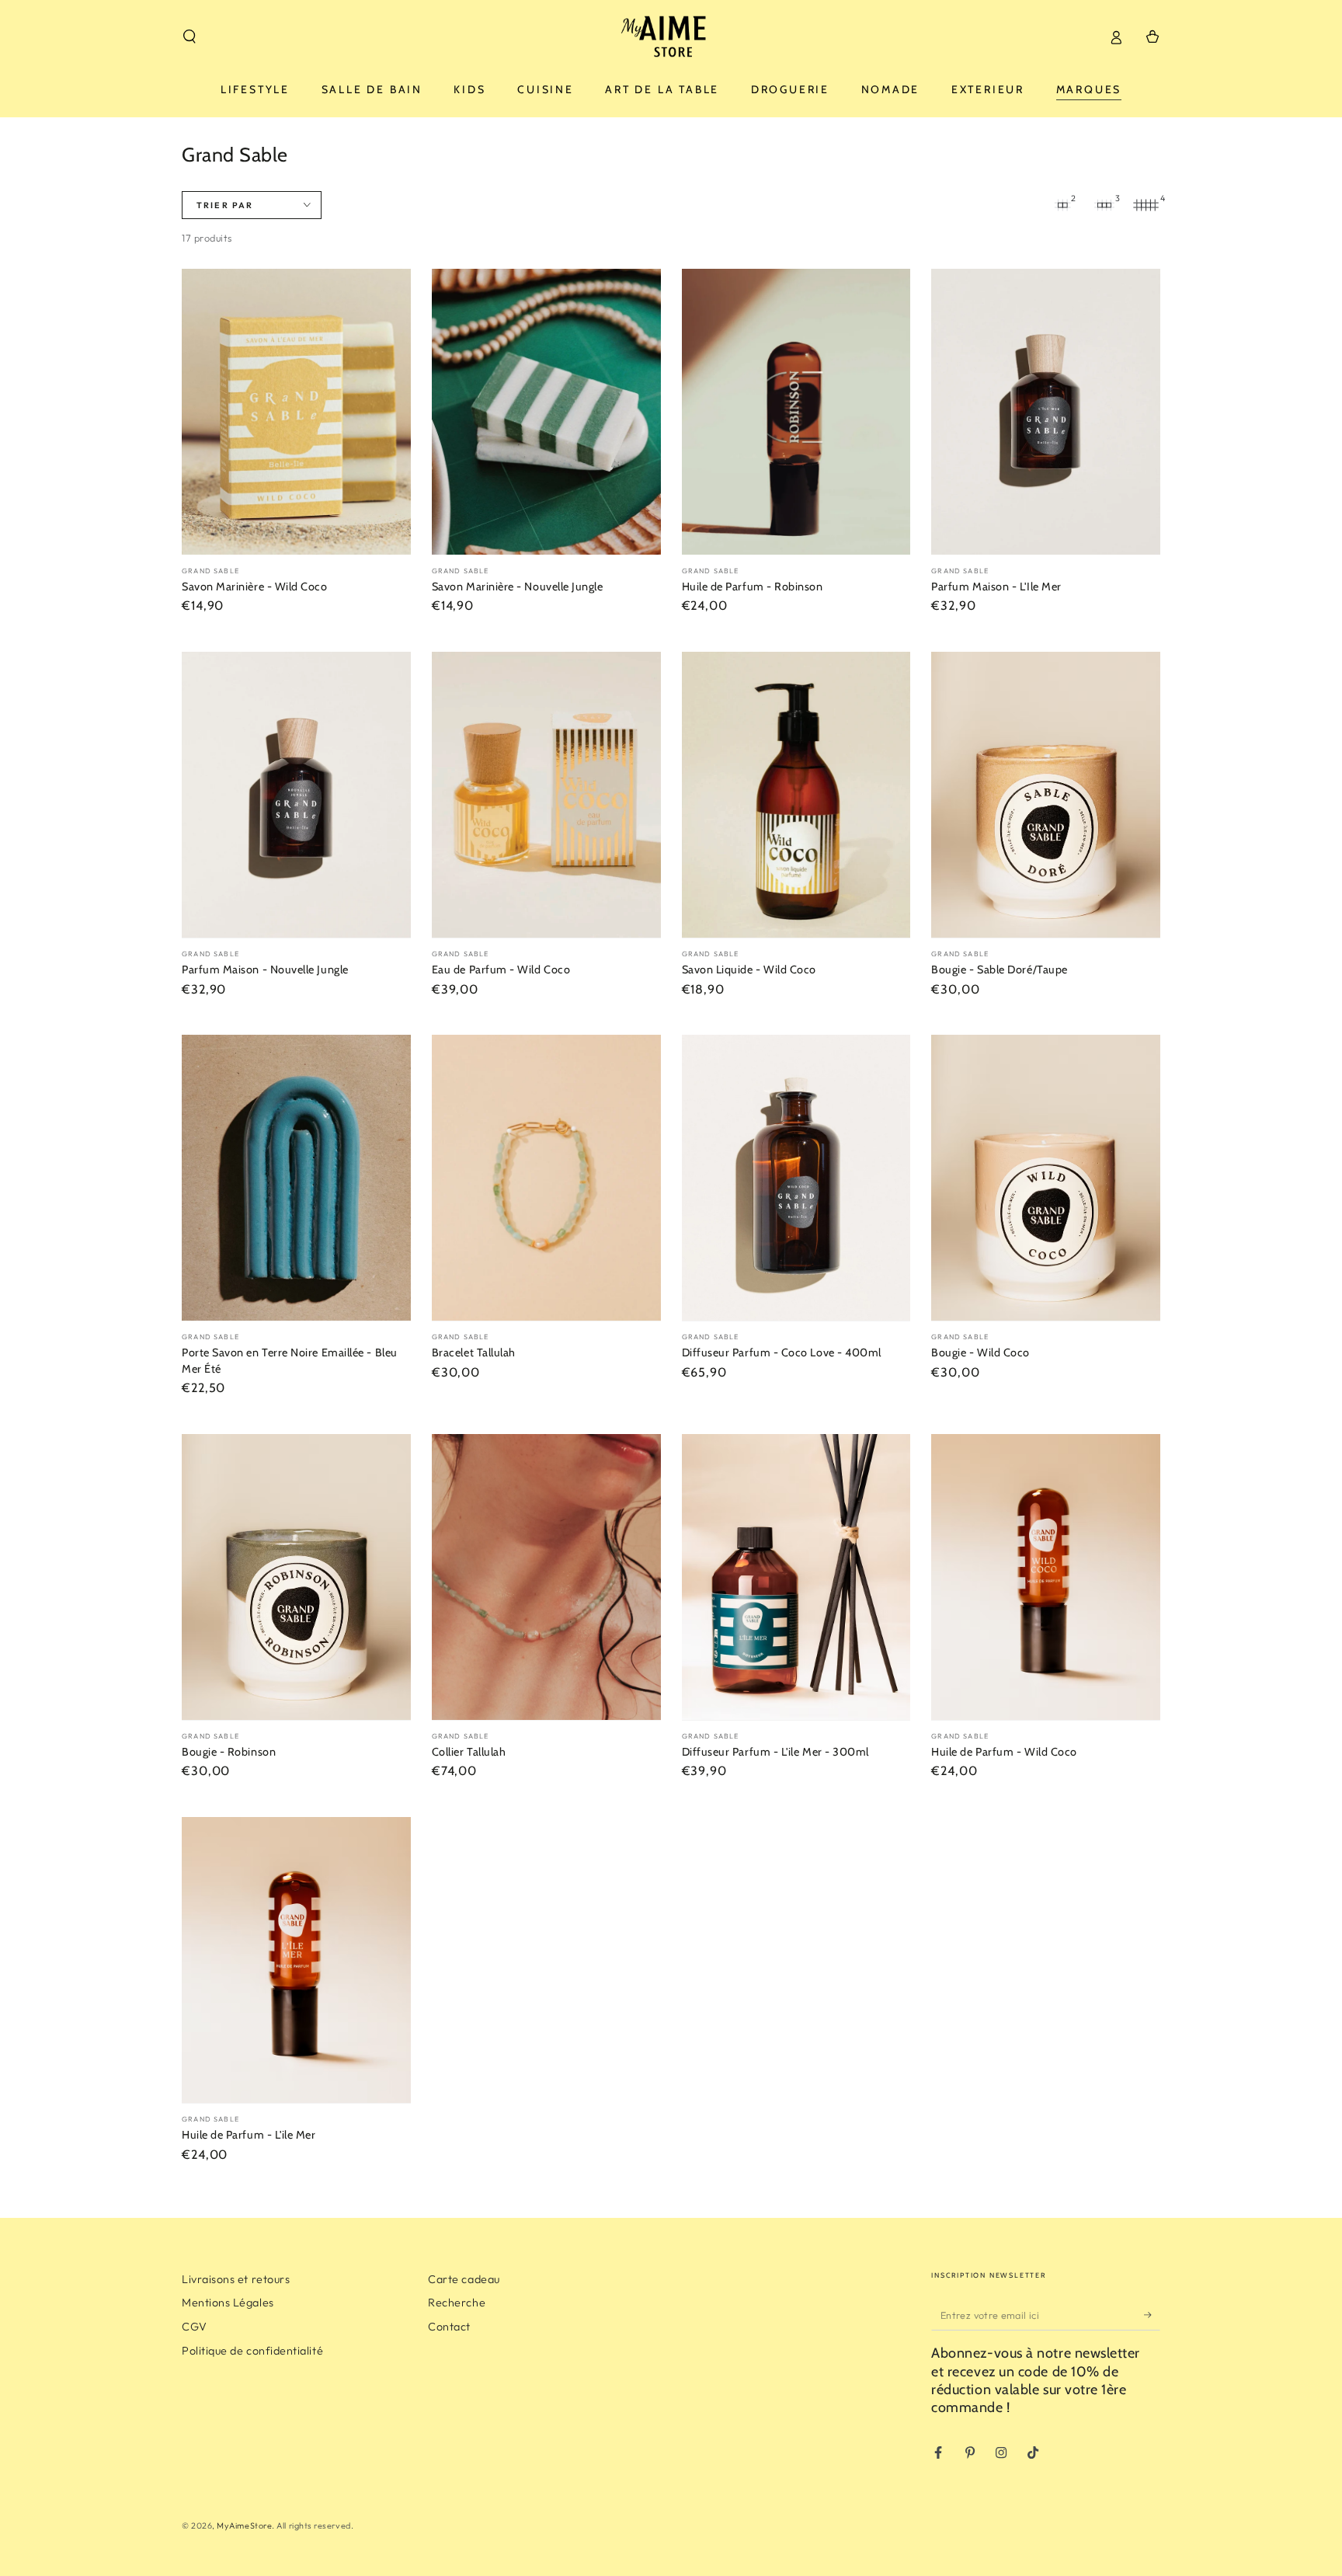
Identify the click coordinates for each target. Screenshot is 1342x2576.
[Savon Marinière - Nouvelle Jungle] (546, 412)
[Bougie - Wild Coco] (1046, 1178)
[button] (190, 37)
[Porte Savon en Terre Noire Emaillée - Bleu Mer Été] (296, 1178)
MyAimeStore (244, 2526)
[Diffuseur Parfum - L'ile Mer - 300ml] (796, 1577)
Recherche (457, 2303)
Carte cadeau (464, 2279)
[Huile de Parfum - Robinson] (796, 412)
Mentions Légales (228, 2303)
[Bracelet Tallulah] (546, 1178)
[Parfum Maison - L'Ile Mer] (1046, 412)
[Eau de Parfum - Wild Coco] (546, 795)
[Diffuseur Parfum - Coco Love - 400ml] (796, 1178)
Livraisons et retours (236, 2279)
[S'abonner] (1152, 2315)
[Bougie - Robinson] (296, 1577)
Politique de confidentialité (252, 2351)
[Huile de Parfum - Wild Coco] (1046, 1577)
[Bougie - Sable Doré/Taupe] (1046, 795)
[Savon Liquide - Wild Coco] (796, 795)
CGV (195, 2327)
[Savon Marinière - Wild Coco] (296, 412)
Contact (449, 2327)
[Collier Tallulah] (546, 1577)
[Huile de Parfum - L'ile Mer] (296, 1960)
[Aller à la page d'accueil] (671, 37)
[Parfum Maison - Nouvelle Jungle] (296, 795)
